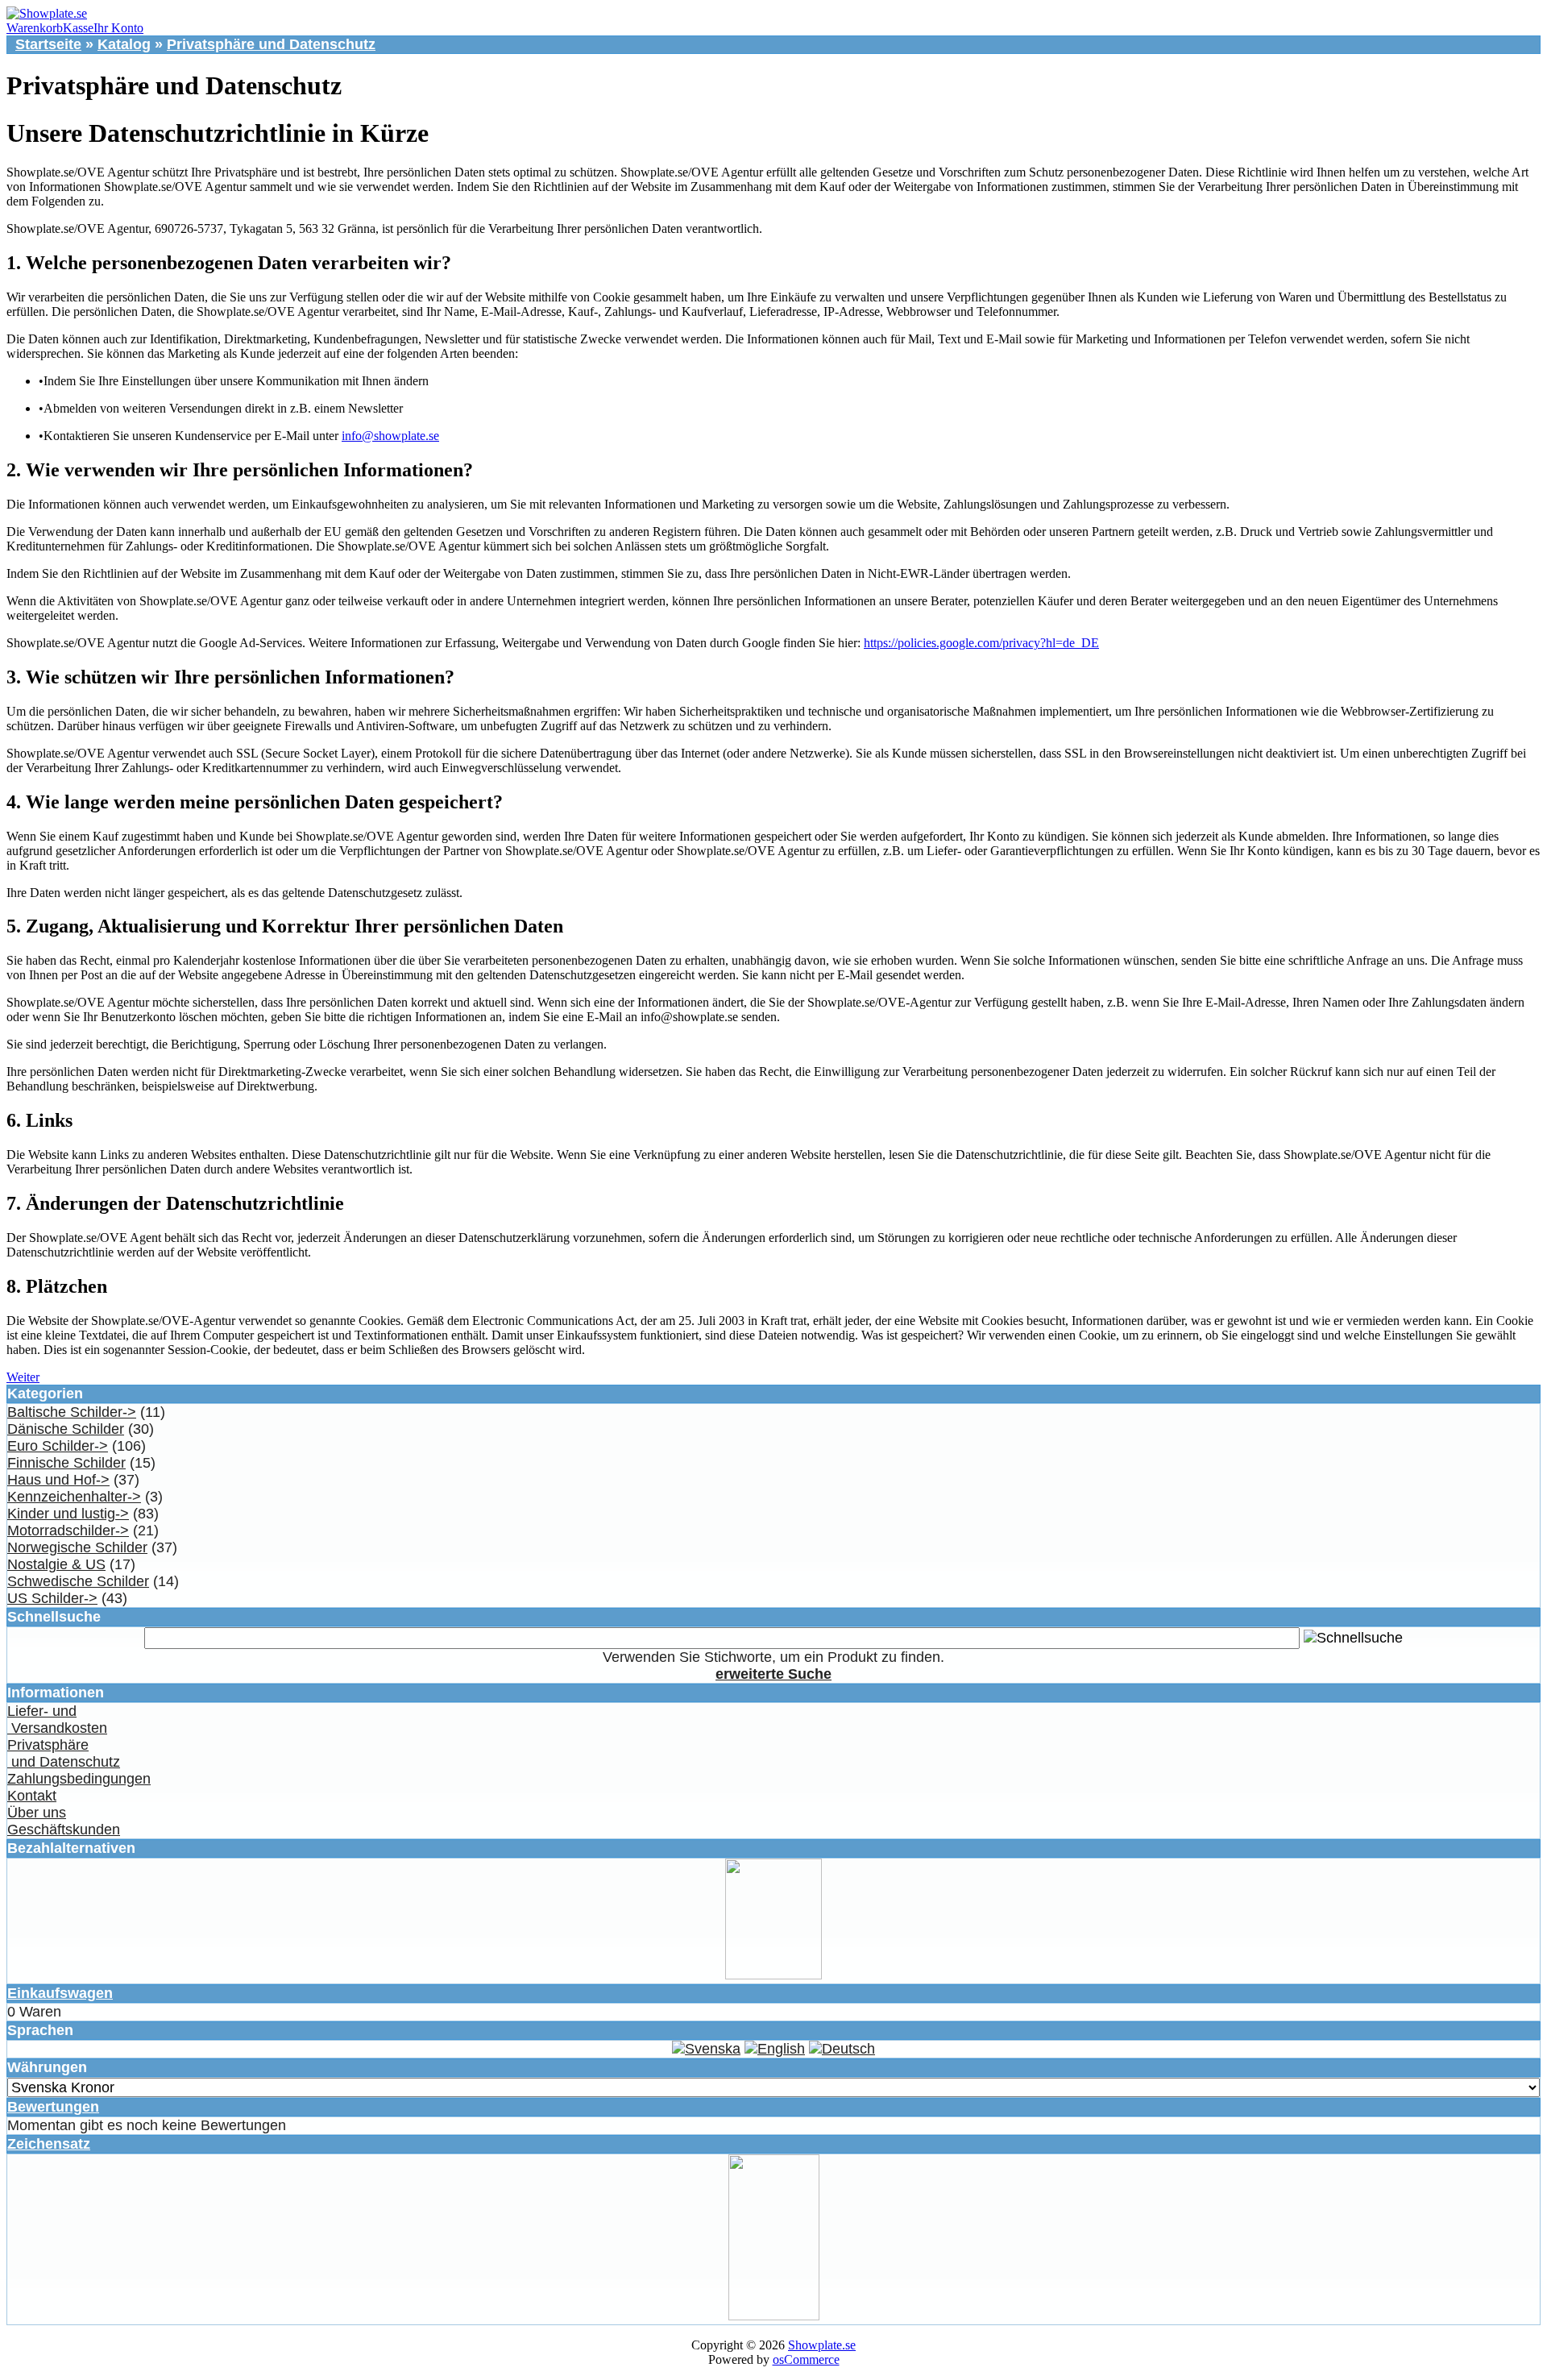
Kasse (78, 28)
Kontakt (32, 1796)
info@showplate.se (390, 436)
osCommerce (806, 2359)
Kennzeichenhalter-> (74, 1497)
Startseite (48, 44)
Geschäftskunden (64, 1830)
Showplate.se (822, 2345)
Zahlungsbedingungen (79, 1779)
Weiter (23, 1377)
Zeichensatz (49, 2144)
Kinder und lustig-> (68, 1514)
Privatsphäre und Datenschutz (271, 44)
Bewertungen (53, 2107)
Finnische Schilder (66, 1463)
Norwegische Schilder (77, 1547)
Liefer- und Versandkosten (57, 1720)
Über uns (37, 1813)
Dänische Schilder (66, 1429)
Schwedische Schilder (78, 1581)
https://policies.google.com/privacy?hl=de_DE (981, 643)
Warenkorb (35, 28)
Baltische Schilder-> (72, 1412)
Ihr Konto (118, 28)
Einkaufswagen (60, 1993)
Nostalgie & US (56, 1564)
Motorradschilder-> (68, 1531)
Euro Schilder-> (58, 1446)
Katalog (124, 44)
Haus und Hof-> (58, 1480)
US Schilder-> (52, 1598)
